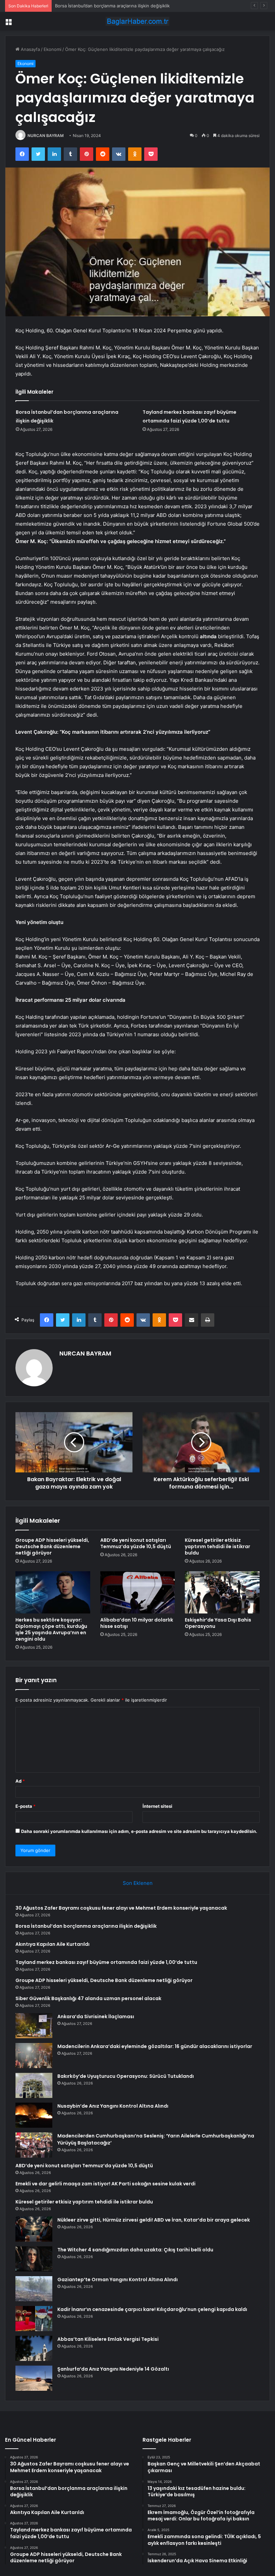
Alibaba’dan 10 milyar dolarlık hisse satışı (137, 1623)
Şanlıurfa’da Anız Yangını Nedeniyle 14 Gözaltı (113, 2369)
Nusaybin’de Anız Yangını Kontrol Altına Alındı (113, 2106)
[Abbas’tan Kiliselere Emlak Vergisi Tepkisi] (34, 2348)
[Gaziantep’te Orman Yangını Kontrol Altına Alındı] (34, 2289)
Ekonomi (52, 49)
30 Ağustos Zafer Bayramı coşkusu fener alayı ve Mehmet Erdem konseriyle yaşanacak (121, 1908)
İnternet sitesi (157, 1806)
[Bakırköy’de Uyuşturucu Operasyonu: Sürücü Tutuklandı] (34, 2085)
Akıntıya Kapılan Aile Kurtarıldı (86, 6)
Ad (20, 1781)
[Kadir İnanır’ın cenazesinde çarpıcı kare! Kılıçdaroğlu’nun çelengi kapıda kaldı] (34, 2319)
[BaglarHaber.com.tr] (137, 21)
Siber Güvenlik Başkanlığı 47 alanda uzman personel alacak (88, 1998)
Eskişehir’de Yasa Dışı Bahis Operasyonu (218, 1623)
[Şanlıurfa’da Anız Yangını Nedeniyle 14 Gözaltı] (34, 2378)
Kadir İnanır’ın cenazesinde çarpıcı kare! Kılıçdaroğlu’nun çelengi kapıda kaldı (152, 2309)
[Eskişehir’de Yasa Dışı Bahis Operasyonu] (222, 1592)
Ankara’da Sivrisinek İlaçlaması (96, 2017)
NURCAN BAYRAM (46, 136)
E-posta (25, 1806)
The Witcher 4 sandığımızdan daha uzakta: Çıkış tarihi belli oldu (135, 2250)
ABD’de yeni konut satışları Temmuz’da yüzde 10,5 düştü (136, 1543)
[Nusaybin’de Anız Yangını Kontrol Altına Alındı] (34, 2115)
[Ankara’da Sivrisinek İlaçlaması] (34, 2026)
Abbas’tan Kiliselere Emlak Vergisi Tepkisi (108, 2339)
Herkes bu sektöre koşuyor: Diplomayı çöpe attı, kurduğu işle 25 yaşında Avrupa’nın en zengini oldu (51, 1629)
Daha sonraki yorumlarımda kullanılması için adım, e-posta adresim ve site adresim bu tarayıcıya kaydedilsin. (139, 1831)
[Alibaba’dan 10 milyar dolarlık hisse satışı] (138, 1592)
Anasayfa (30, 49)
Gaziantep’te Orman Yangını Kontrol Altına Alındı (118, 2280)
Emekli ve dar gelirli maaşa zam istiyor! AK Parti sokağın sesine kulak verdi (105, 2184)
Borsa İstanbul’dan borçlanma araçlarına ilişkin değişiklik (86, 1926)
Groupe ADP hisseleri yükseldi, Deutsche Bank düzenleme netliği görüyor (52, 1546)
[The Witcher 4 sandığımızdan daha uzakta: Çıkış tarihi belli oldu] (34, 2259)
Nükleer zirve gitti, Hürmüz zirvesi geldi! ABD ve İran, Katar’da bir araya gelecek (154, 2220)
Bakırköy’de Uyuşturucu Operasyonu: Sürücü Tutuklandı (126, 2076)
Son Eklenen (138, 1883)
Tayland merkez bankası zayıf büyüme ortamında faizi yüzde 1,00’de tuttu (106, 1962)
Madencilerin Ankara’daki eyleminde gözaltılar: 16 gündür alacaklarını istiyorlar (155, 2046)
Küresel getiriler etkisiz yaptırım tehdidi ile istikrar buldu (217, 1546)
